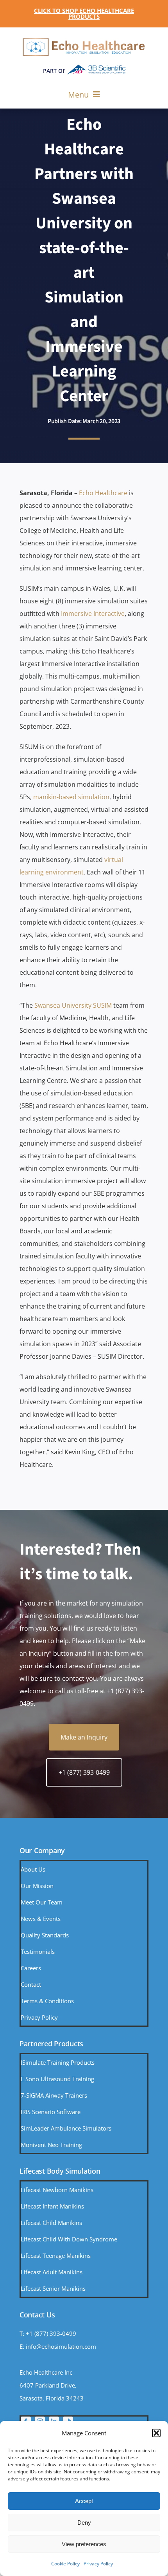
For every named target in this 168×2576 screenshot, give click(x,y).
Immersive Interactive (93, 614)
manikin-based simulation (71, 797)
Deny (84, 2523)
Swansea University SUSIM (73, 1005)
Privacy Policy (98, 2564)
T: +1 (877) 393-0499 (48, 2333)
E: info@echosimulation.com (58, 2346)
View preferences (84, 2544)
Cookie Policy (65, 2564)
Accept (84, 2501)
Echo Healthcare (103, 493)
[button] (156, 2433)
